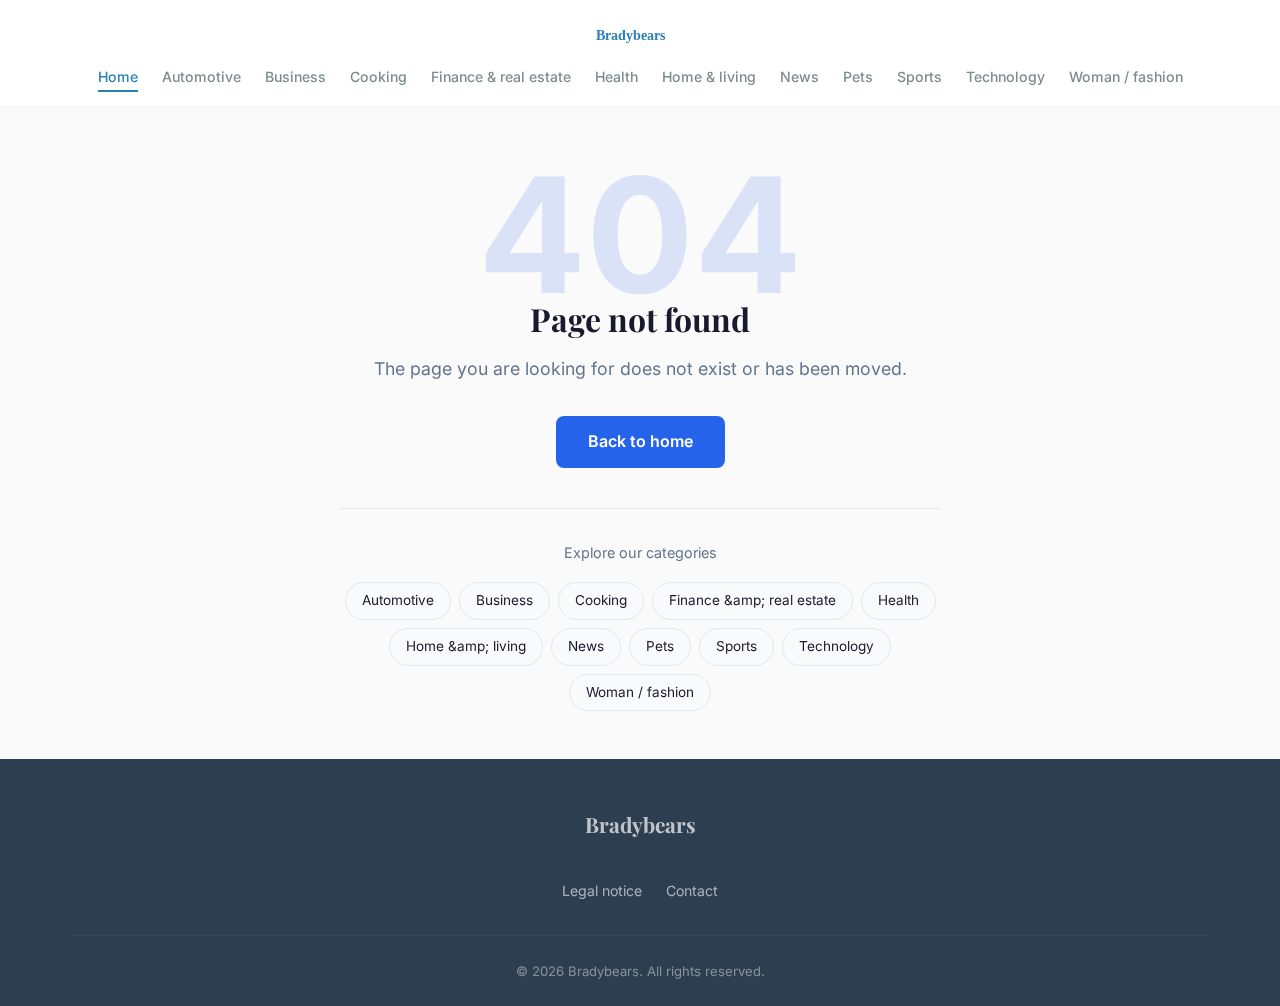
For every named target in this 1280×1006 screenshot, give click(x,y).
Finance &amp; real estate (752, 600)
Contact (692, 890)
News (799, 76)
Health (616, 76)
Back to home (640, 441)
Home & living (709, 76)
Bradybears (640, 824)
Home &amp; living (466, 646)
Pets (858, 76)
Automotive (201, 76)
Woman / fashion (1126, 76)
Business (295, 76)
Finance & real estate (501, 76)
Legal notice (602, 890)
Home (118, 76)
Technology (1005, 76)
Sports (919, 76)
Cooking (378, 76)
